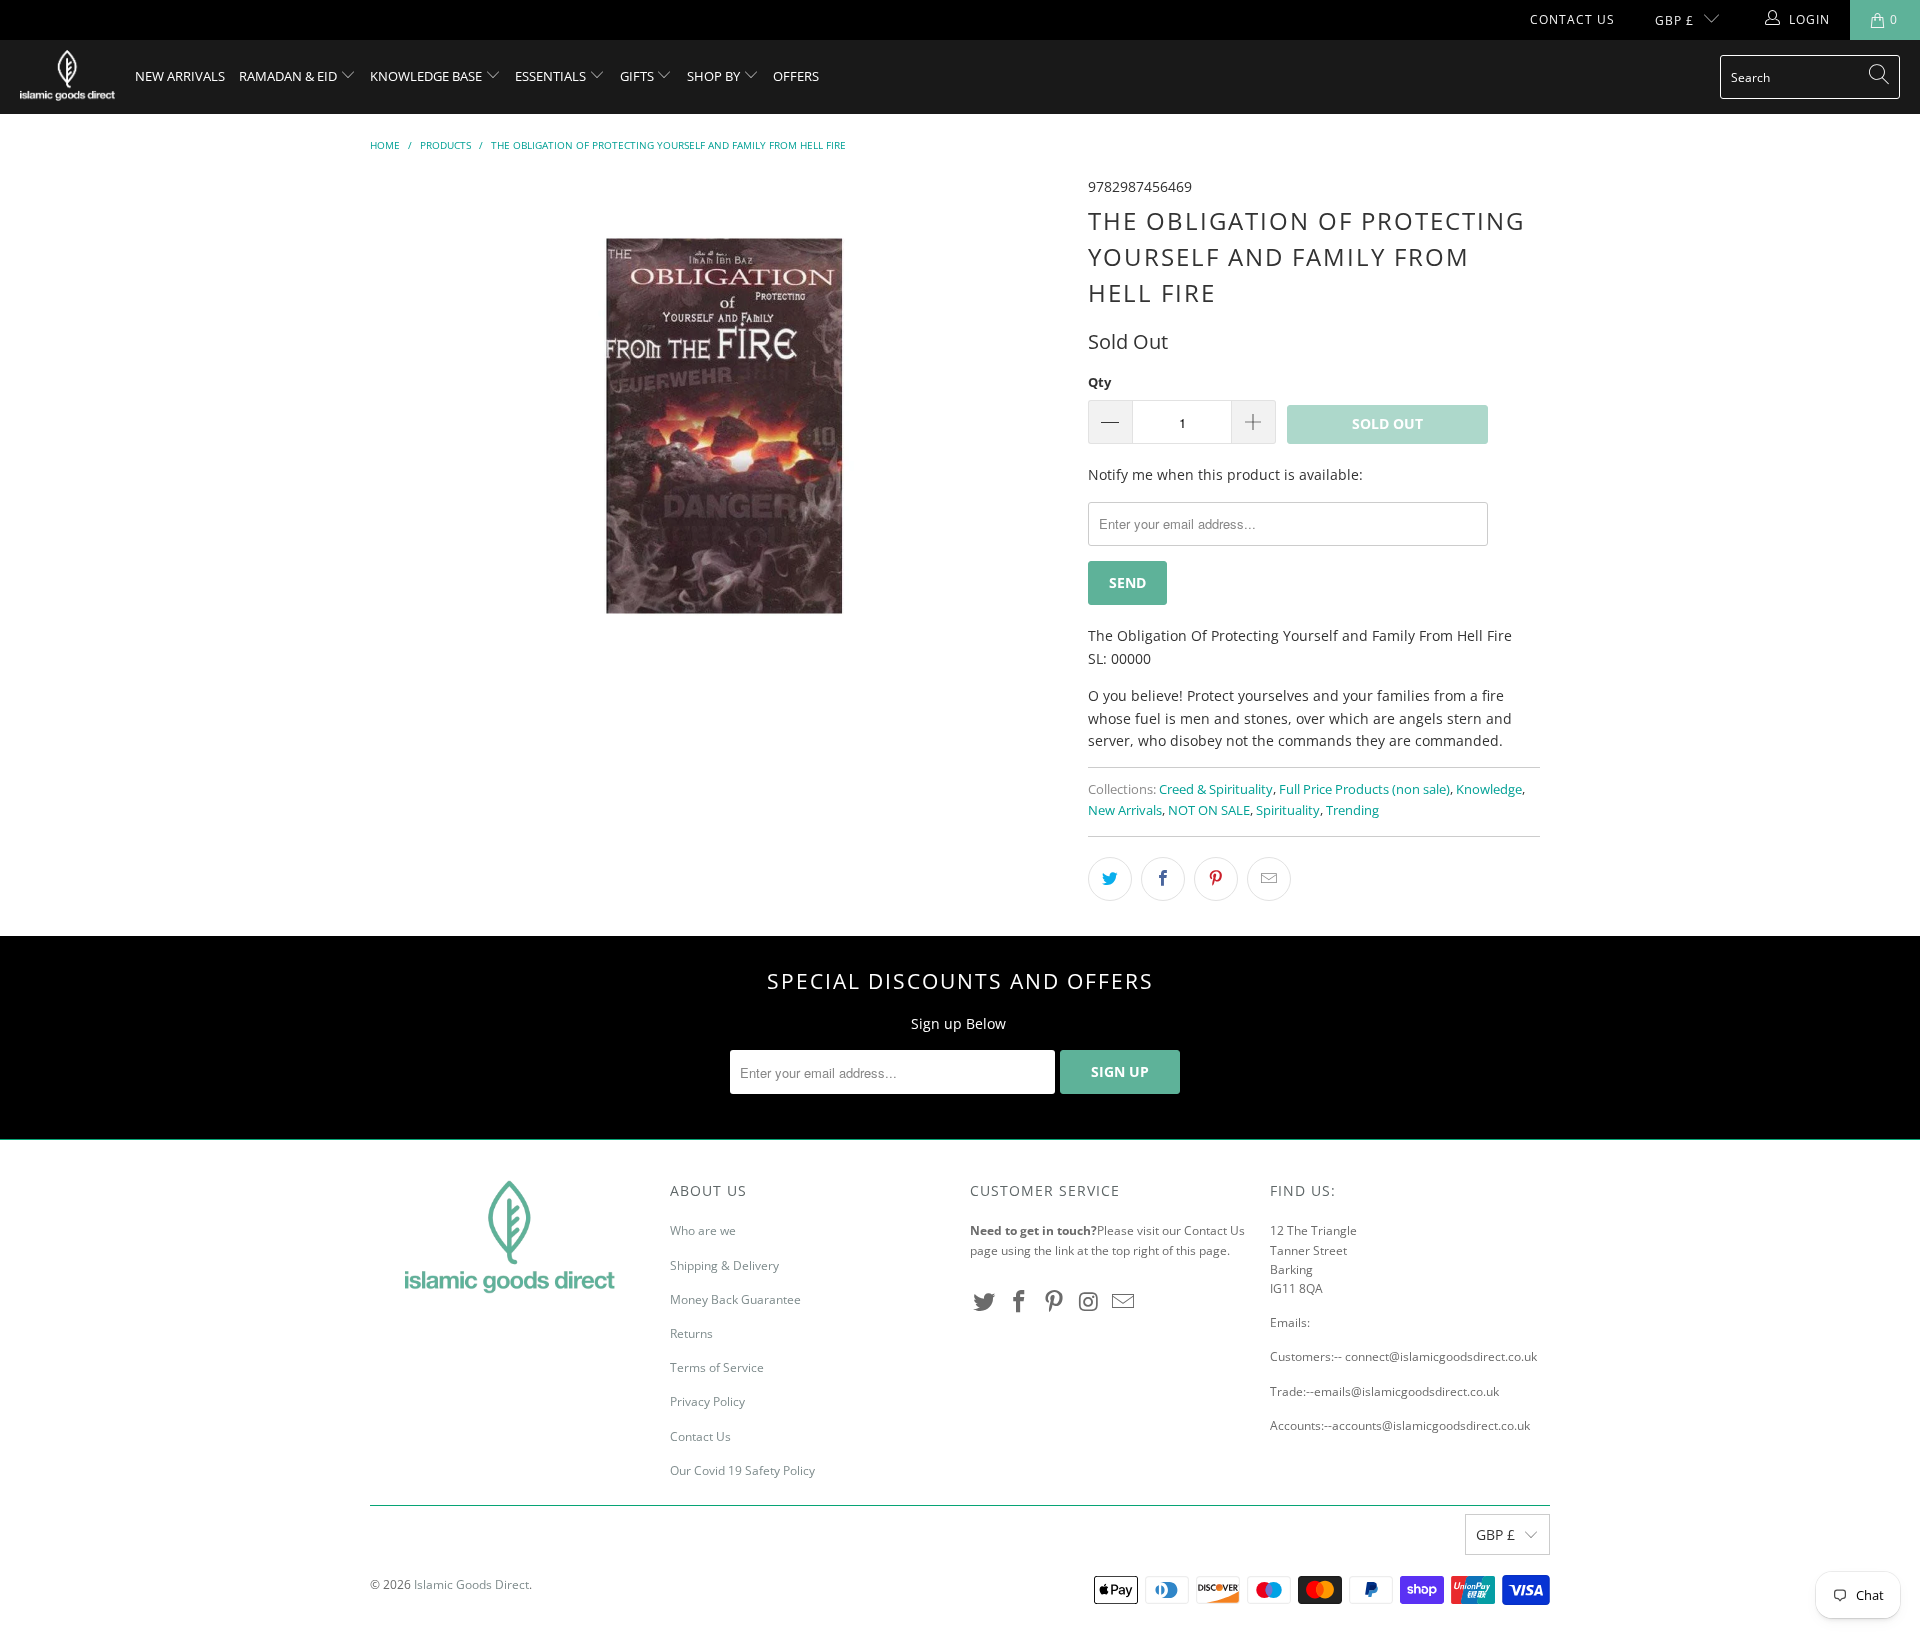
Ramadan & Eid (289, 76)
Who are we (703, 1230)
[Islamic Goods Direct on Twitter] (985, 1302)
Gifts (638, 76)
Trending (1352, 810)
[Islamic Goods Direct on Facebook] (1020, 1302)
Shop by (715, 76)
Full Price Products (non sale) (1364, 789)
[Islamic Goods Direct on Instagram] (1089, 1302)
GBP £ (1674, 20)
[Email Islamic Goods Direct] (1124, 1302)
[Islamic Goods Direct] (67, 77)
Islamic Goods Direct (471, 1584)
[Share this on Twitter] (1110, 879)
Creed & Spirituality (1216, 789)
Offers (796, 76)
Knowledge (1489, 789)
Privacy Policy (707, 1401)
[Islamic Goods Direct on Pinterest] (1054, 1302)
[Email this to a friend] (1269, 879)
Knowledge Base (427, 76)
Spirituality (1288, 810)
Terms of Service (717, 1367)
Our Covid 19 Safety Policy (742, 1470)
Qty (1099, 382)
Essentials (552, 76)
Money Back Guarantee (735, 1299)
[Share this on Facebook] (1163, 879)
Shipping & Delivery (724, 1265)
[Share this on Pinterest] (1216, 879)
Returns (691, 1333)
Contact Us (1572, 19)
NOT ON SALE (1209, 810)
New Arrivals (180, 76)
